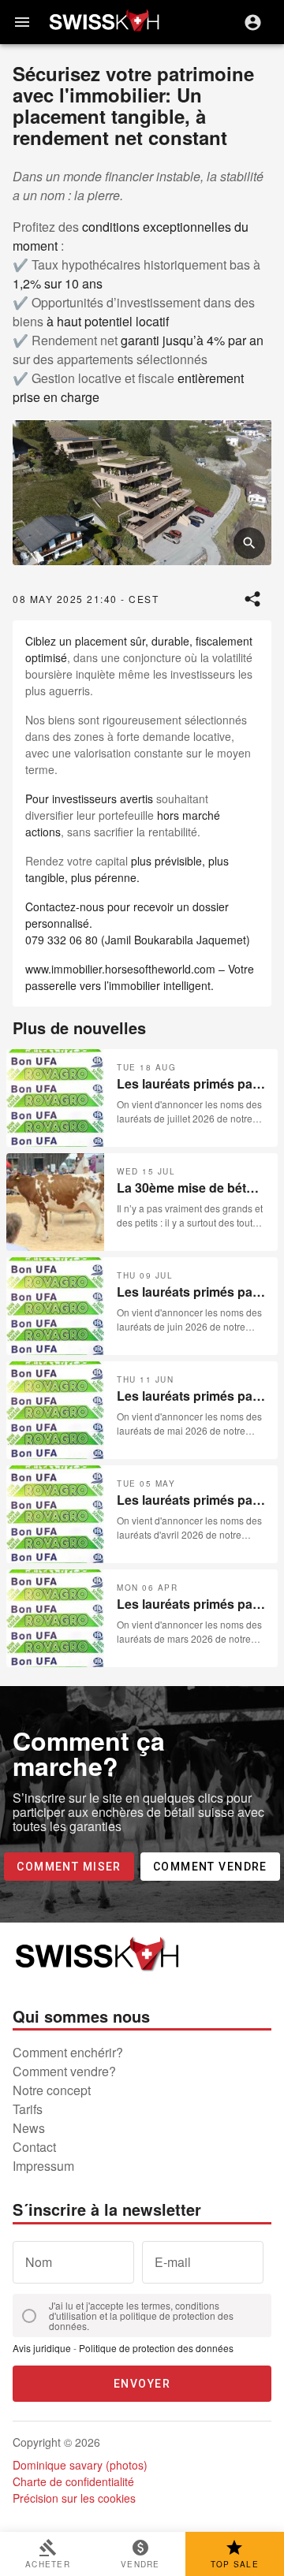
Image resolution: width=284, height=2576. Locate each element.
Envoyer (142, 2384)
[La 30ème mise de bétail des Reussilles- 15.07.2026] (142, 1202)
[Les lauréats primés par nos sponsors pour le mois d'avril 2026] (142, 1514)
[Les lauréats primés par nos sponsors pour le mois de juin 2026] (142, 1306)
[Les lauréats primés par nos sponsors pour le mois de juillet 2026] (142, 1098)
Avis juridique (42, 2348)
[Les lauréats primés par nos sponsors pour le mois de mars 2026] (142, 1618)
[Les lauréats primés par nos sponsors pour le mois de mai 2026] (142, 1410)
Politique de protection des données (156, 2348)
